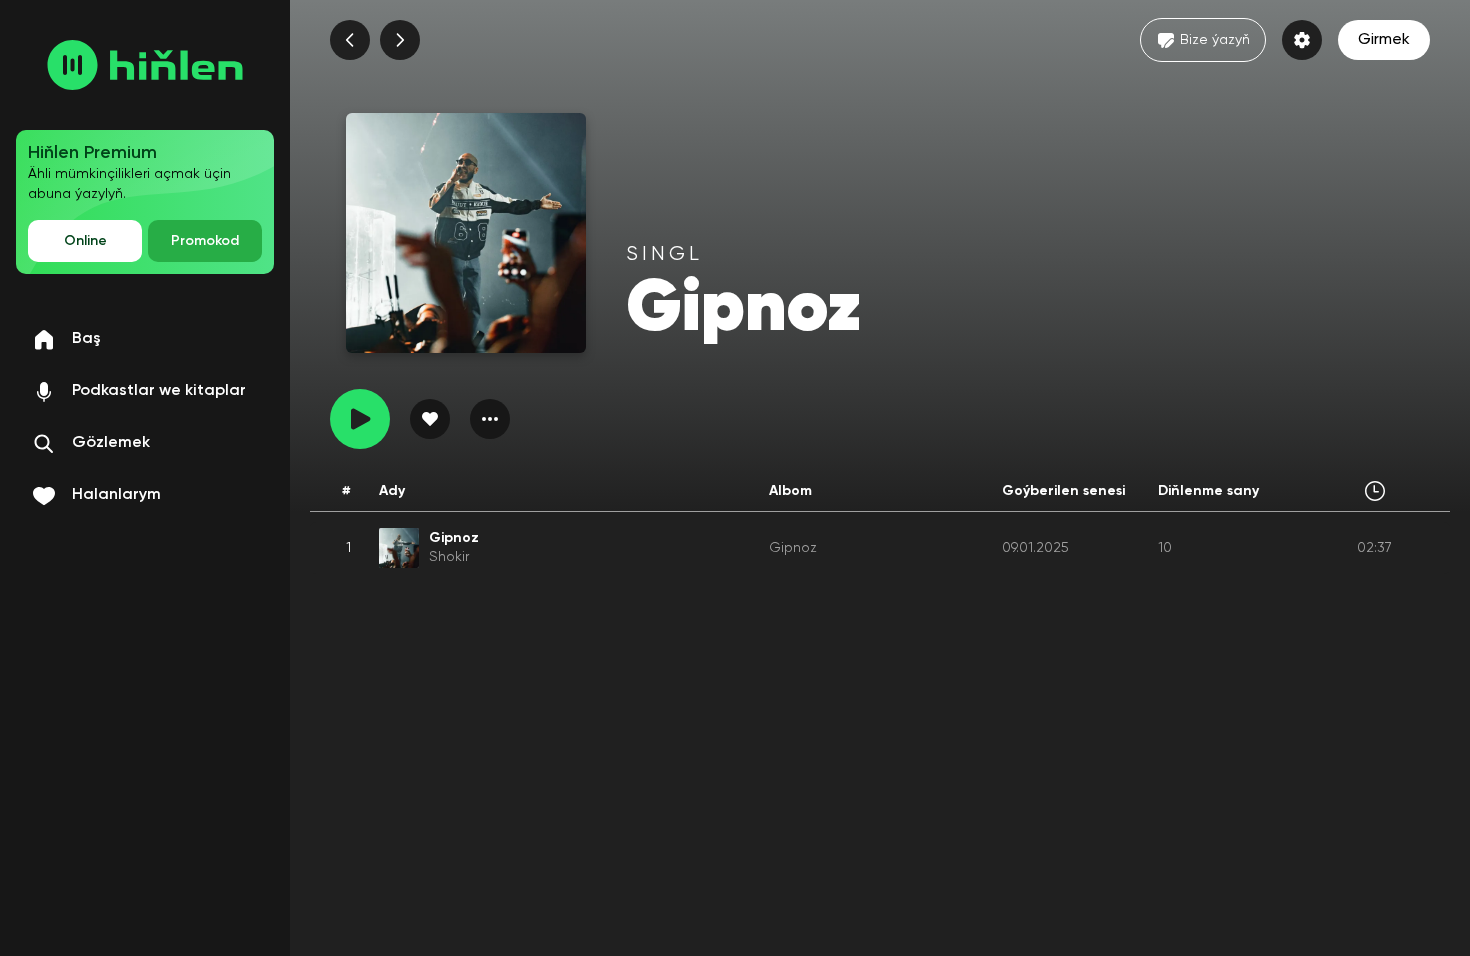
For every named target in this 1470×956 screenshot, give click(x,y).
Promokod (205, 241)
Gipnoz (793, 548)
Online (85, 241)
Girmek (1384, 40)
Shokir (449, 557)
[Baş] (145, 65)
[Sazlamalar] (1302, 40)
